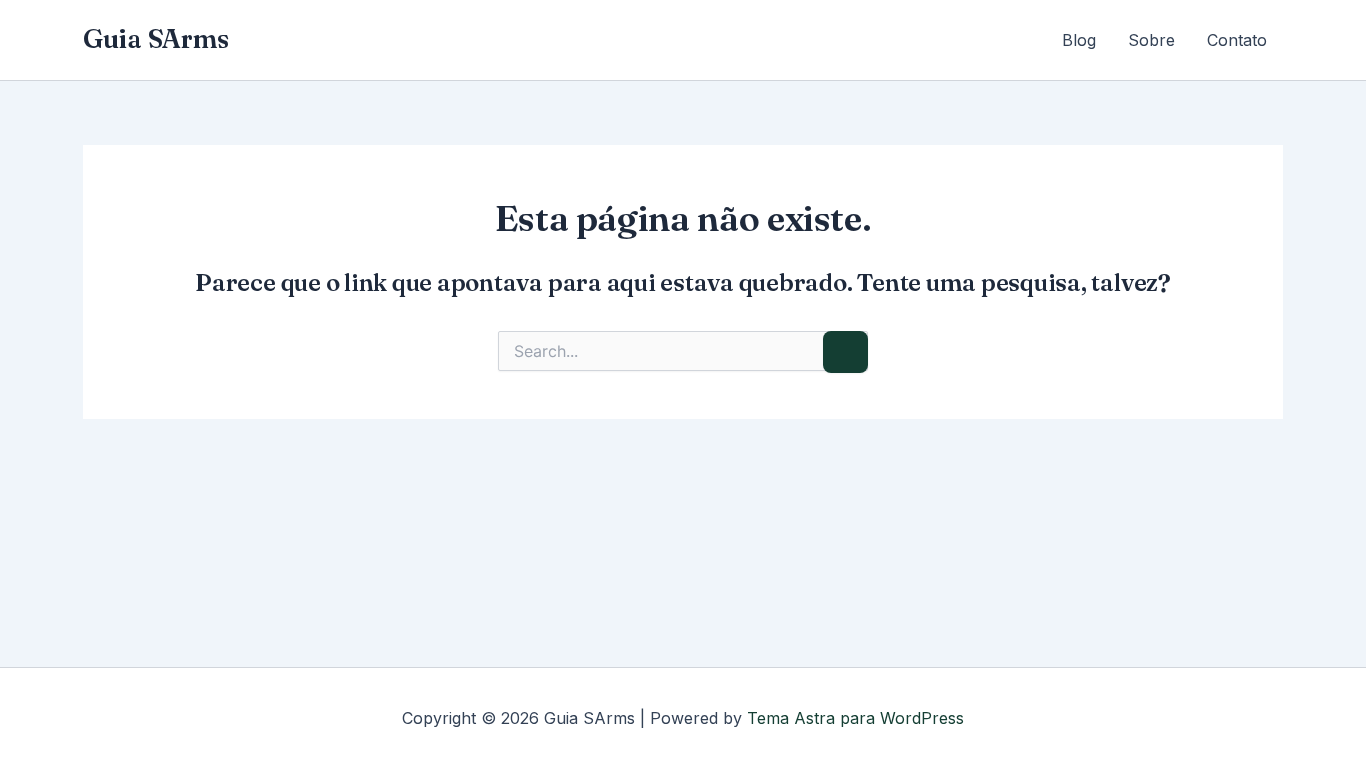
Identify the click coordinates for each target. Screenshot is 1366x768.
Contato (1237, 40)
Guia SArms (155, 39)
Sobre (1151, 40)
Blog (1079, 40)
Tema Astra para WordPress (855, 718)
